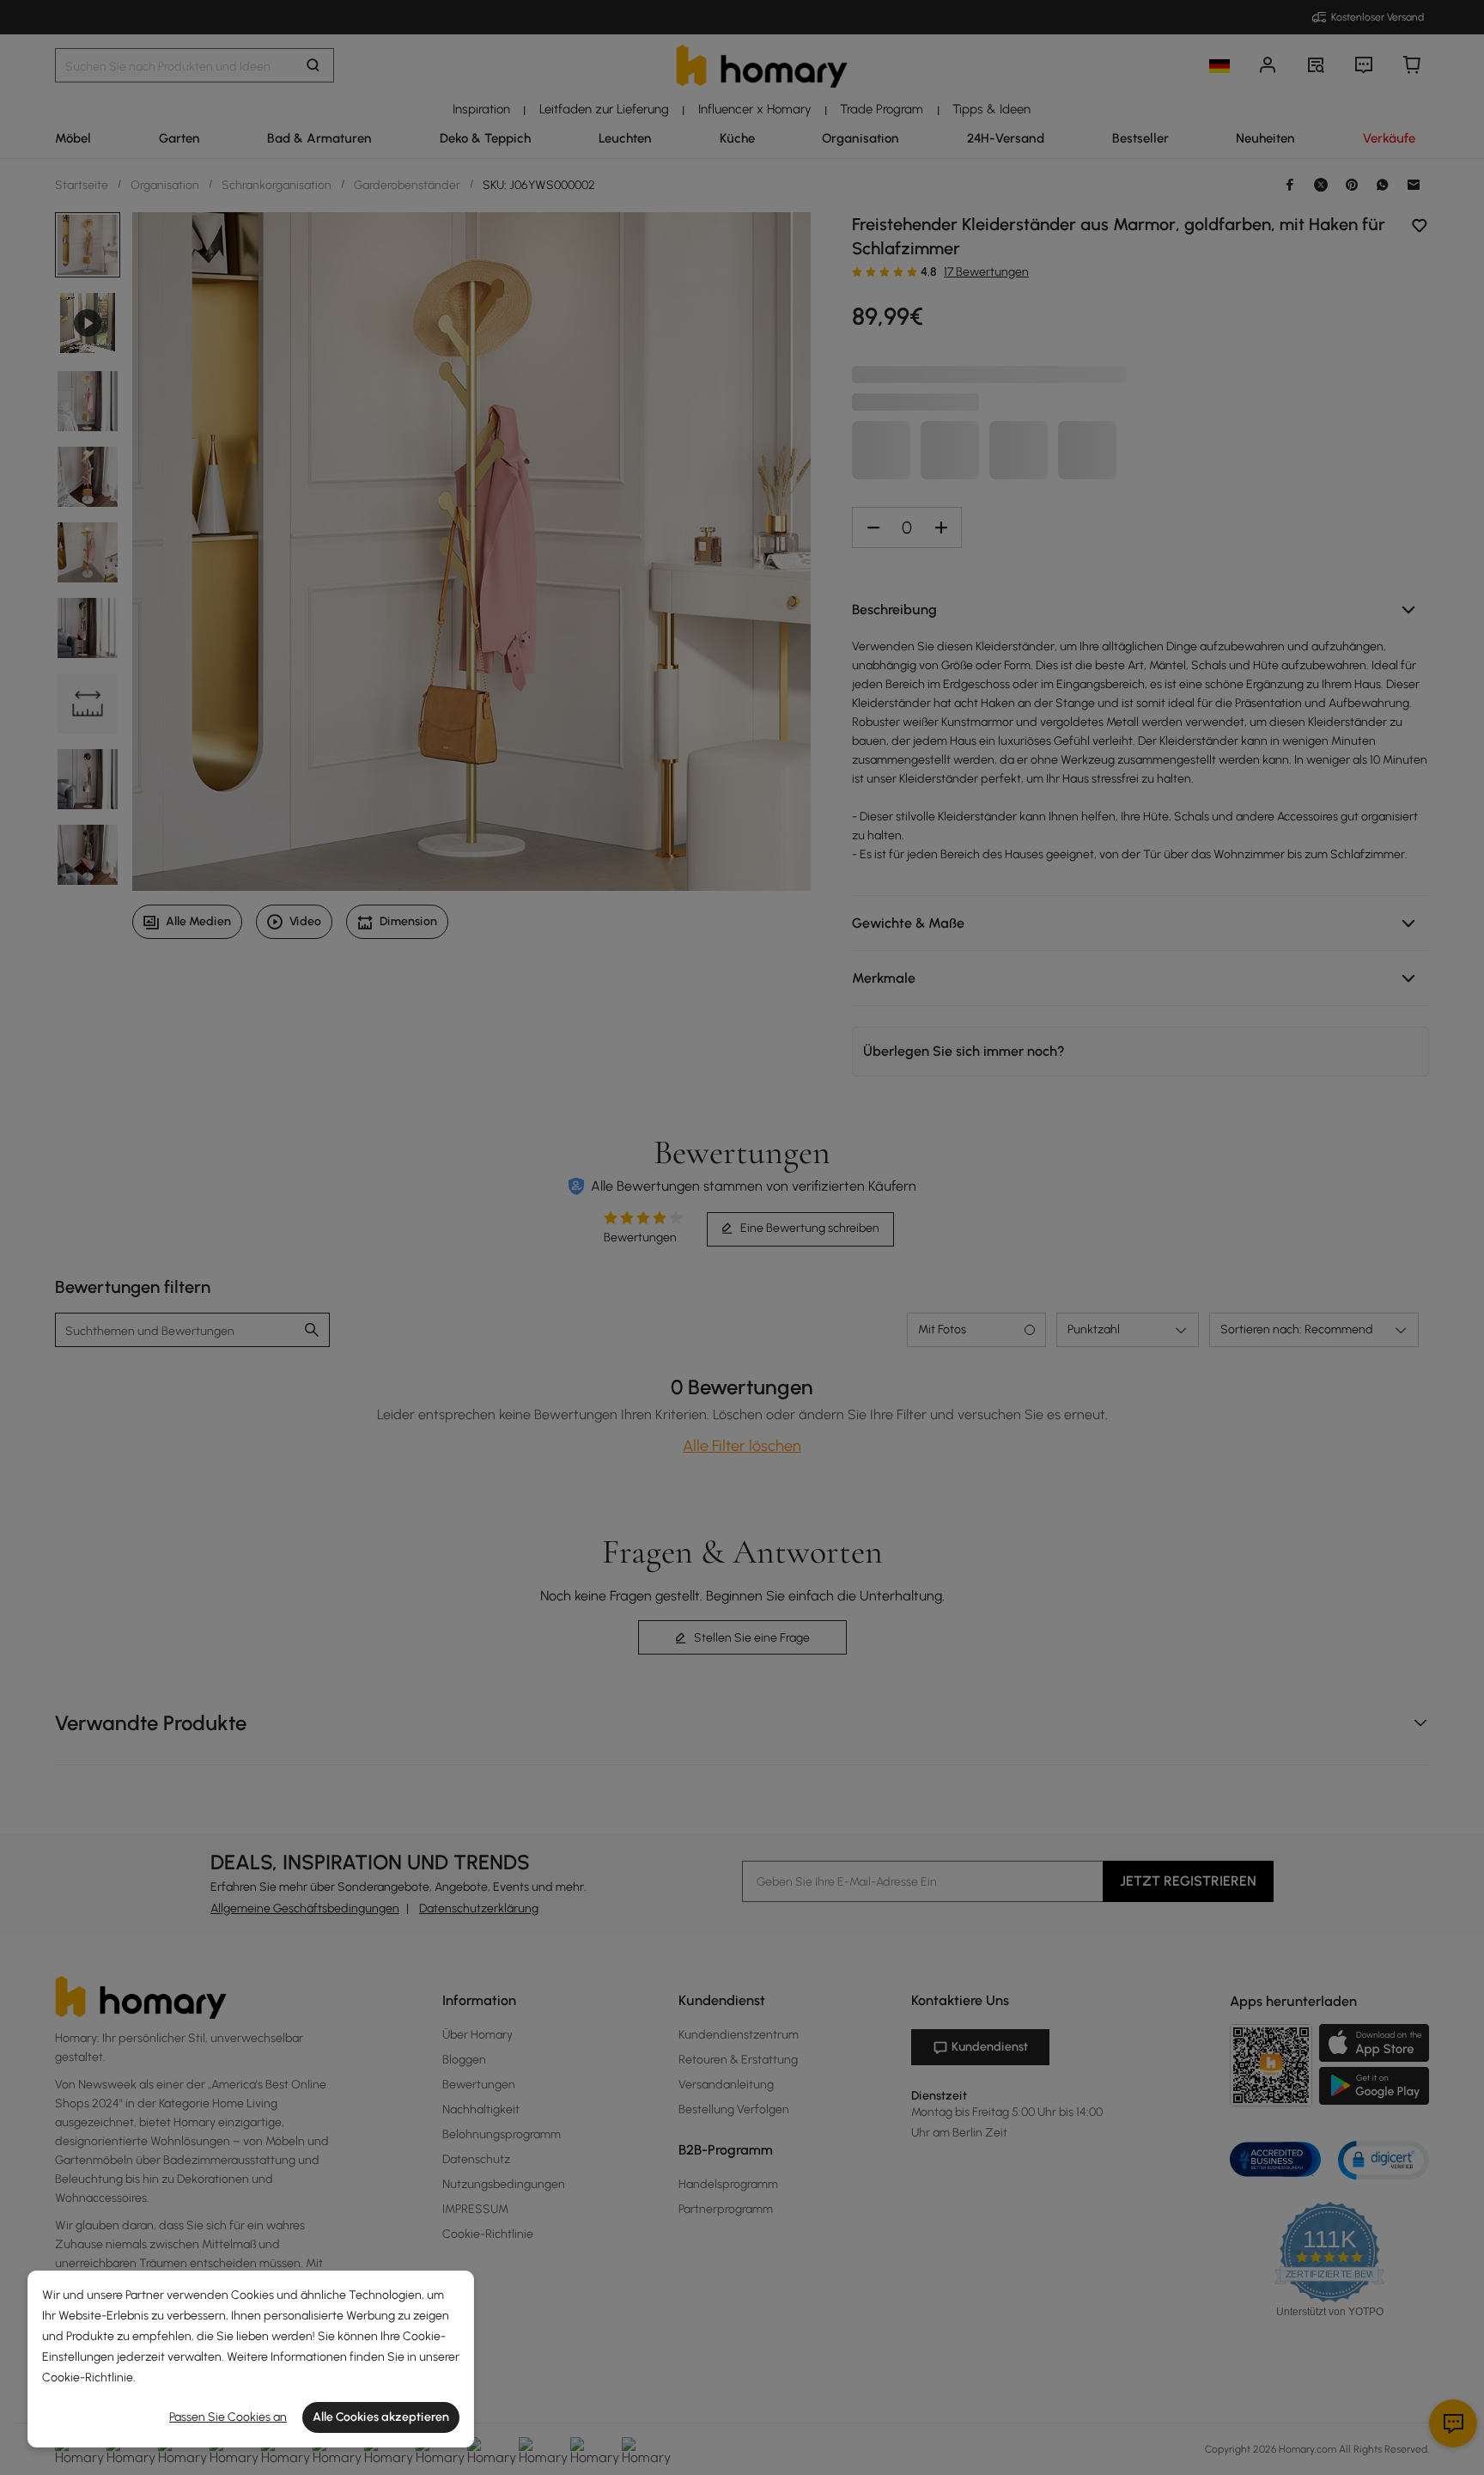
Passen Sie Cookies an (228, 2417)
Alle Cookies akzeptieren (381, 2417)
